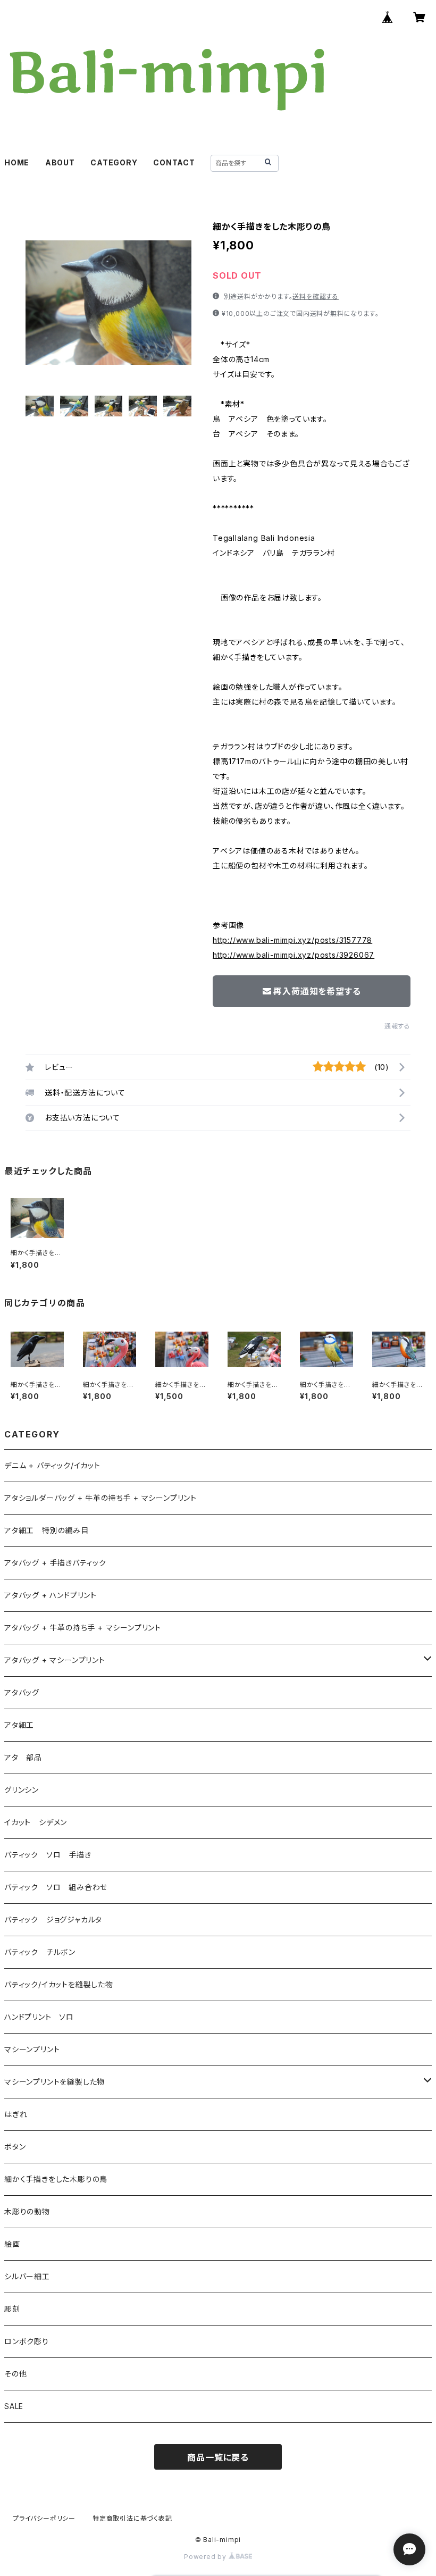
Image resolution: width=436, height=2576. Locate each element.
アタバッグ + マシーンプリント (55, 1660)
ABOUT (60, 162)
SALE (14, 2406)
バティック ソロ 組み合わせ (56, 1887)
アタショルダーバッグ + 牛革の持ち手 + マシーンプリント (100, 1498)
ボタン (15, 2147)
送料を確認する (316, 296)
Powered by (206, 2557)
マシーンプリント (32, 2049)
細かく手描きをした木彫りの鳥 (56, 2179)
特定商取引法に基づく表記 (132, 2518)
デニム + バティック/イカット (52, 1465)
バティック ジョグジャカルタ (53, 1920)
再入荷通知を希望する (317, 991)
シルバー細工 (27, 2276)
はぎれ (16, 2114)
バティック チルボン (40, 1952)
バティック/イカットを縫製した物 (59, 1984)
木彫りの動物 (27, 2211)
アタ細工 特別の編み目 (47, 1530)
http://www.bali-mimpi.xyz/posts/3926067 (294, 955)
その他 (15, 2374)
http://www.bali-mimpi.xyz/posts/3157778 (292, 940)
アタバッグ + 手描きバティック (55, 1563)
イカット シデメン (36, 1822)
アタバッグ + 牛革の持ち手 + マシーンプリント (83, 1628)
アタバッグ (26, 1692)
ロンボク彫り (27, 2341)
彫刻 (12, 2309)
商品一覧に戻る (218, 2457)
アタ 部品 (23, 1757)
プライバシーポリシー (44, 2518)
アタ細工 (19, 1725)
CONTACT (174, 162)
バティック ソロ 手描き (48, 1855)
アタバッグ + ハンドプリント (51, 1595)
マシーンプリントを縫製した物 (54, 2082)
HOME (17, 162)
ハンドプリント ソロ (39, 2017)
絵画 (12, 2244)
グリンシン (22, 1790)
